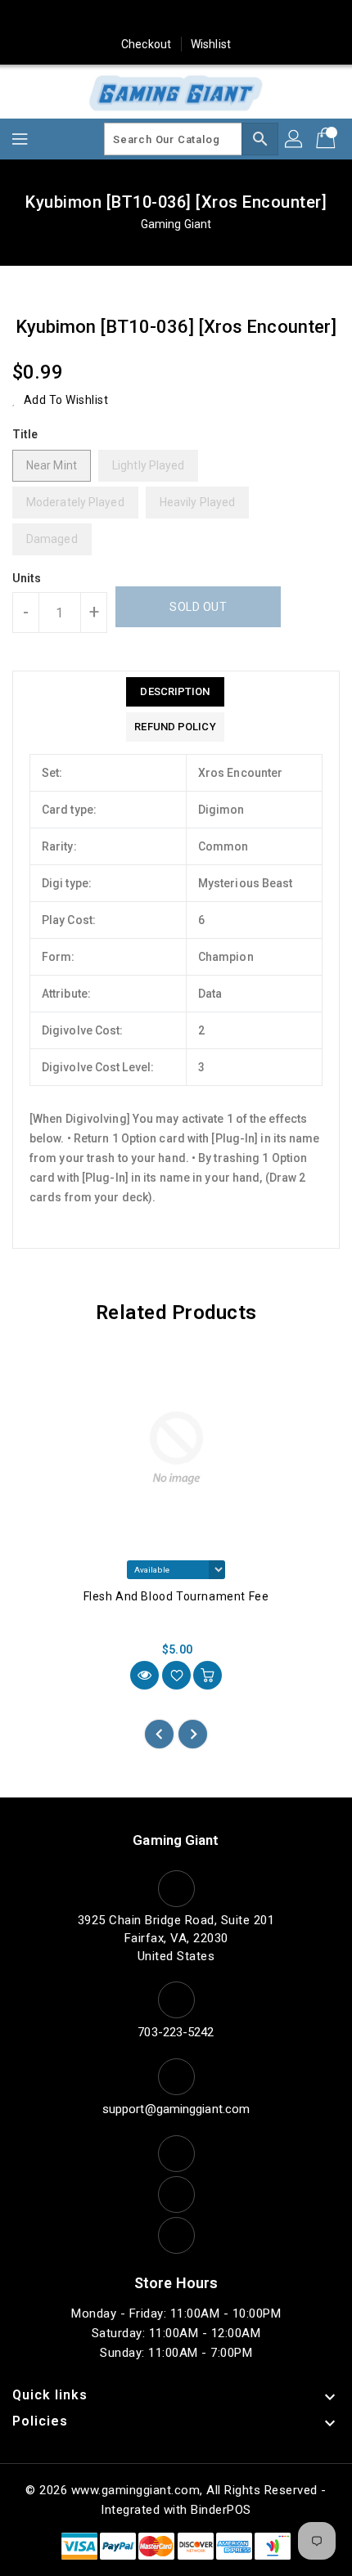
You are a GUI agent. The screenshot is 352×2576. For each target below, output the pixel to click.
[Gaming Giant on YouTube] (238, 19)
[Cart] (327, 139)
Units (27, 578)
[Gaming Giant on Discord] (269, 19)
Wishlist (211, 44)
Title (25, 434)
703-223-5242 (176, 2032)
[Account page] (295, 139)
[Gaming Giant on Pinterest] (145, 19)
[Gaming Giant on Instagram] (176, 19)
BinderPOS (221, 2510)
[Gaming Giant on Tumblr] (207, 19)
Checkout (146, 44)
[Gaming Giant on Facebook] (83, 19)
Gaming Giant (176, 224)
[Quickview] (144, 1675)
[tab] (175, 692)
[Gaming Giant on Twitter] (114, 19)
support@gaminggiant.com (176, 2109)
